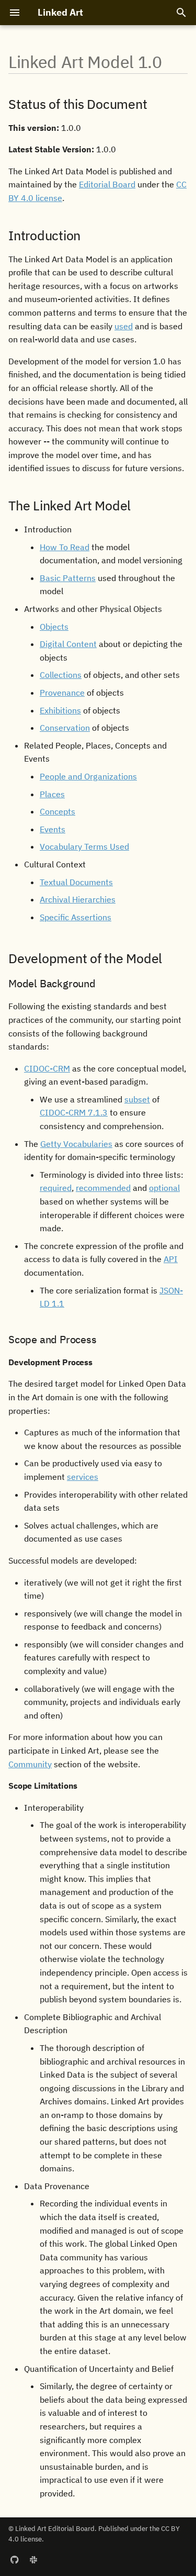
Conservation (65, 728)
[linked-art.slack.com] (33, 2559)
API (171, 1259)
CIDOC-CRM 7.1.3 (74, 1112)
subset (137, 1099)
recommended (103, 1188)
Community (30, 1764)
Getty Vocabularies (76, 1144)
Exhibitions (60, 710)
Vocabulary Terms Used (84, 846)
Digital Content (68, 644)
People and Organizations (88, 776)
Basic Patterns (68, 578)
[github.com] (15, 2559)
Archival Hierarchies (78, 899)
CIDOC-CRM (47, 1068)
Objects (54, 627)
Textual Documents (76, 882)
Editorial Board (107, 184)
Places (52, 794)
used (124, 326)
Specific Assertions (76, 917)
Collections (61, 675)
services (83, 1477)
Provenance (62, 693)
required (56, 1188)
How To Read (65, 547)
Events (53, 829)
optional (164, 1188)
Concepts (57, 811)
